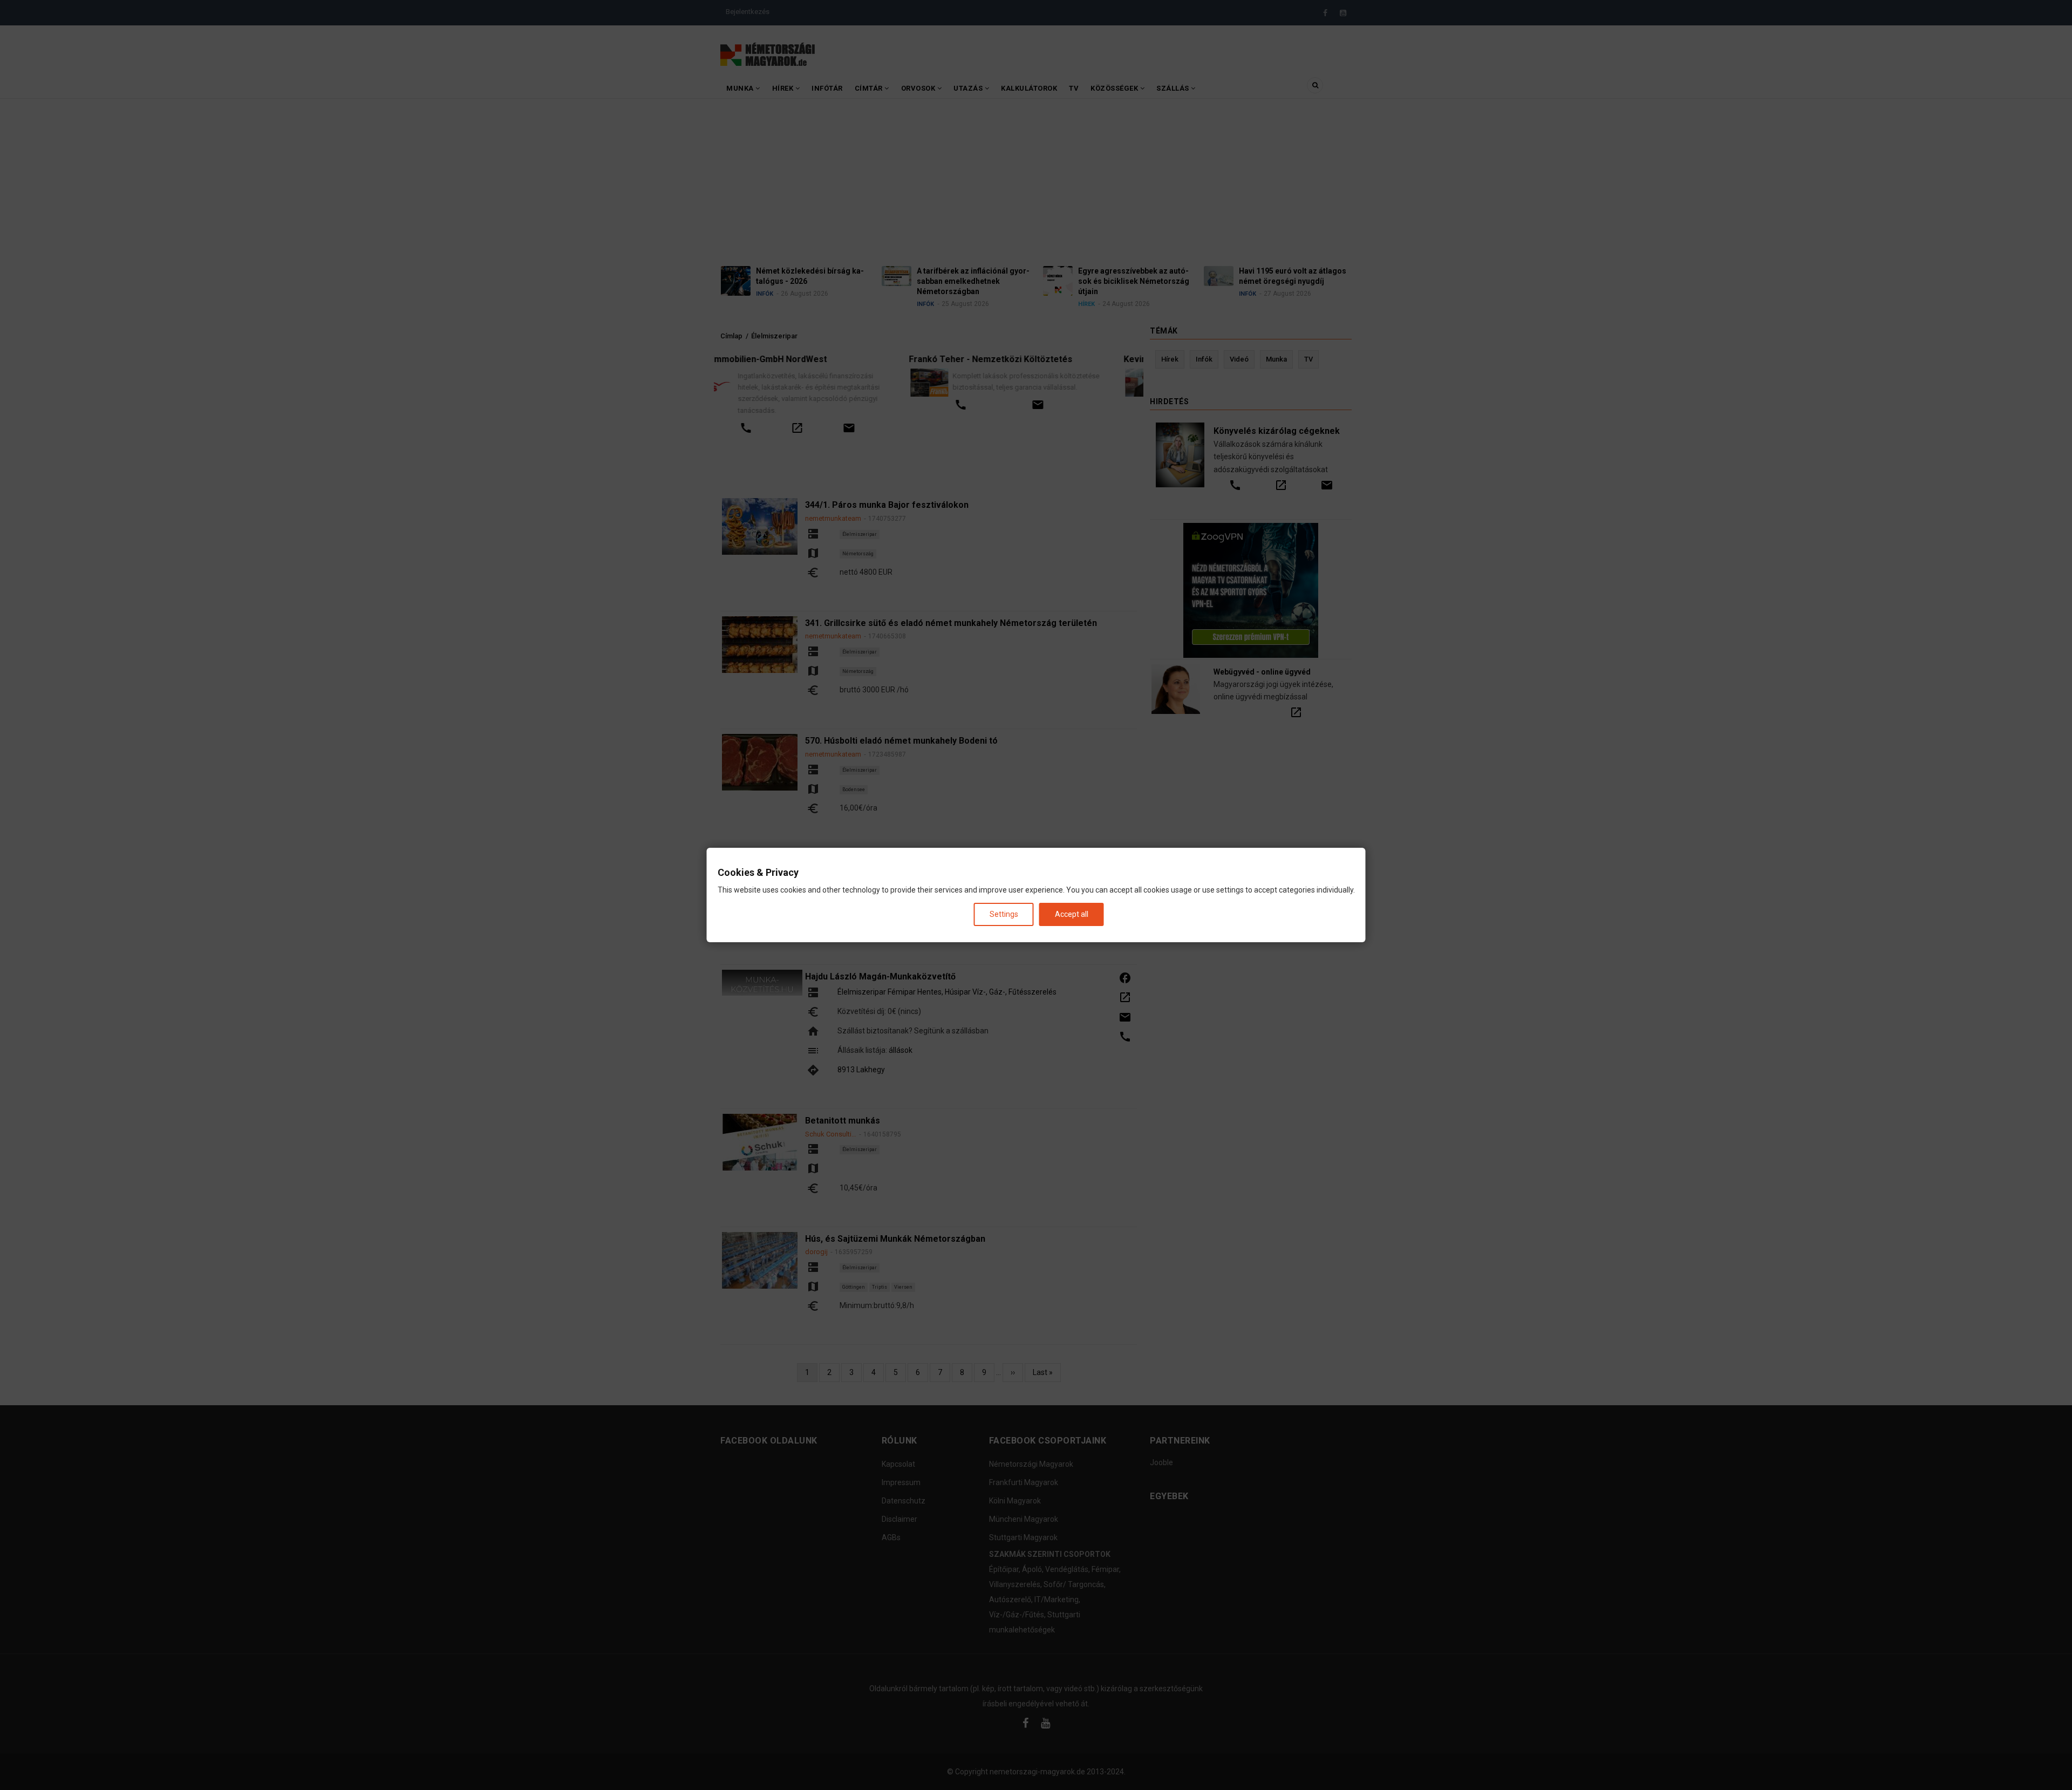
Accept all (1072, 914)
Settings (1004, 914)
